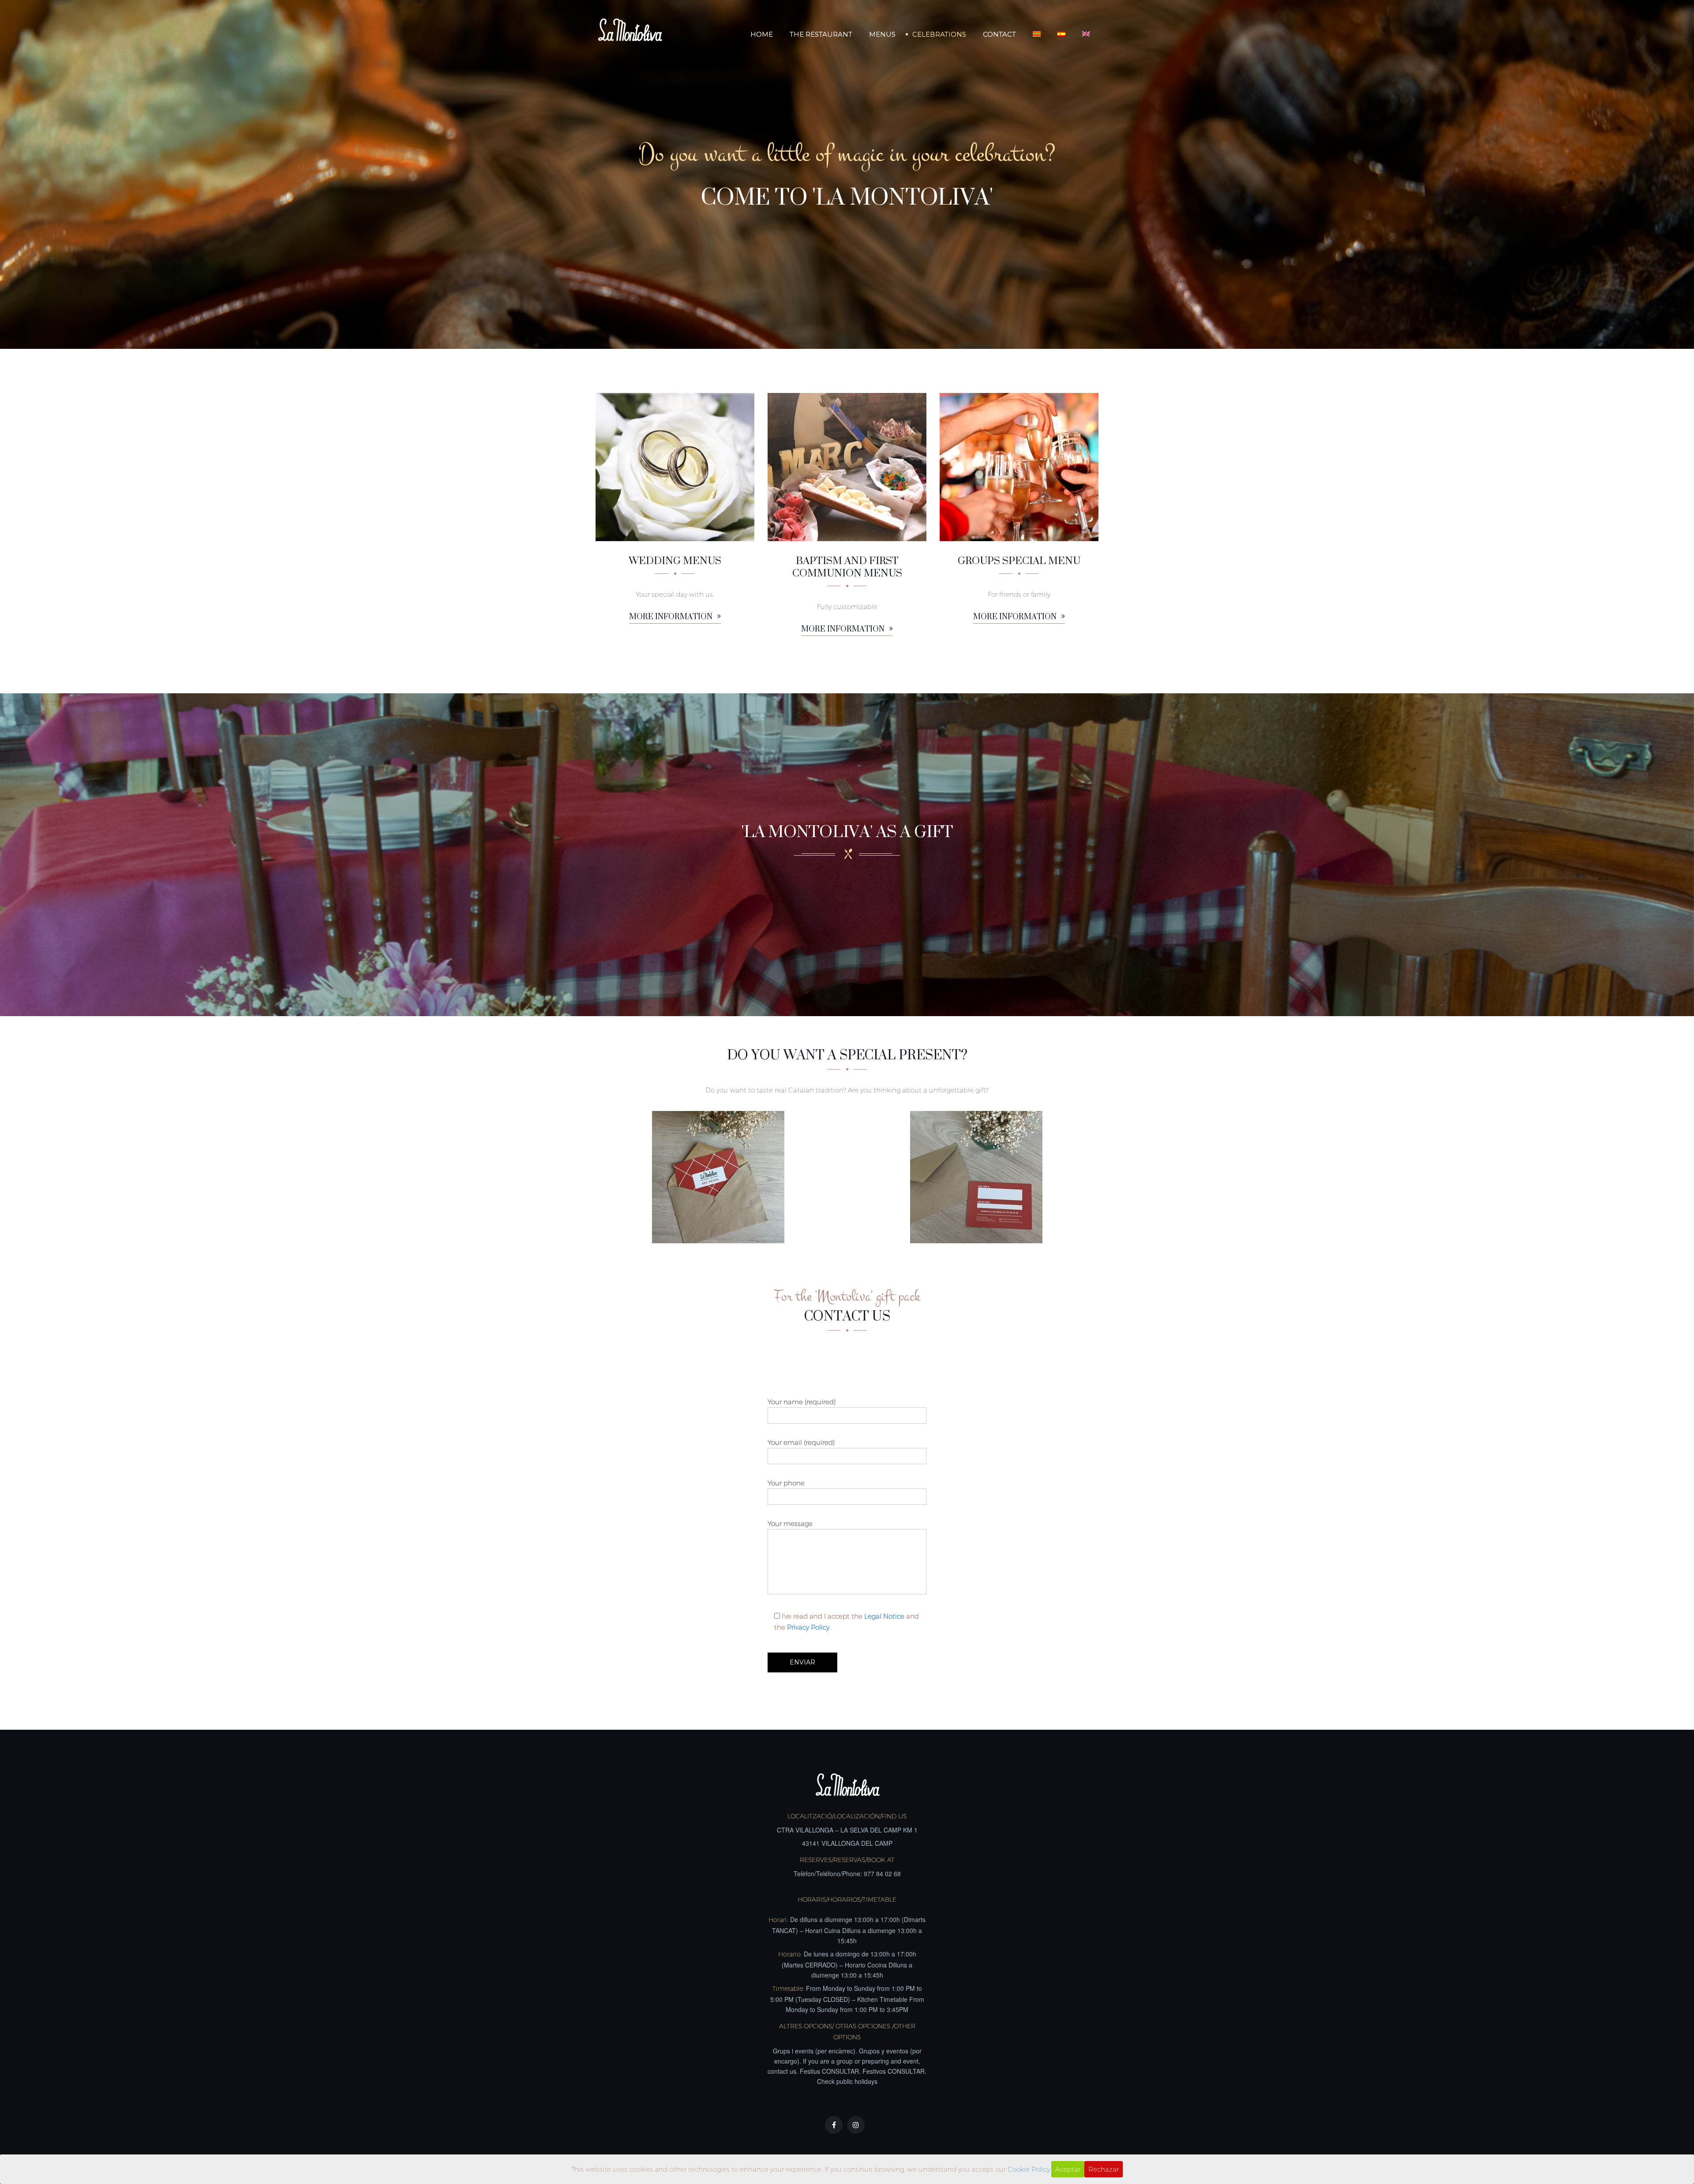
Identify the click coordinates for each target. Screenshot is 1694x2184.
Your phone (786, 1483)
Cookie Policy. (1029, 2169)
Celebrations (939, 34)
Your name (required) (802, 1402)
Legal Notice (884, 1616)
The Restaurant (821, 34)
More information (672, 617)
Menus (882, 34)
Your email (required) (801, 1442)
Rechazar (1104, 2169)
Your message (790, 1524)
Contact (999, 34)
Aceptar (1068, 2169)
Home (762, 34)
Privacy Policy (808, 1627)
